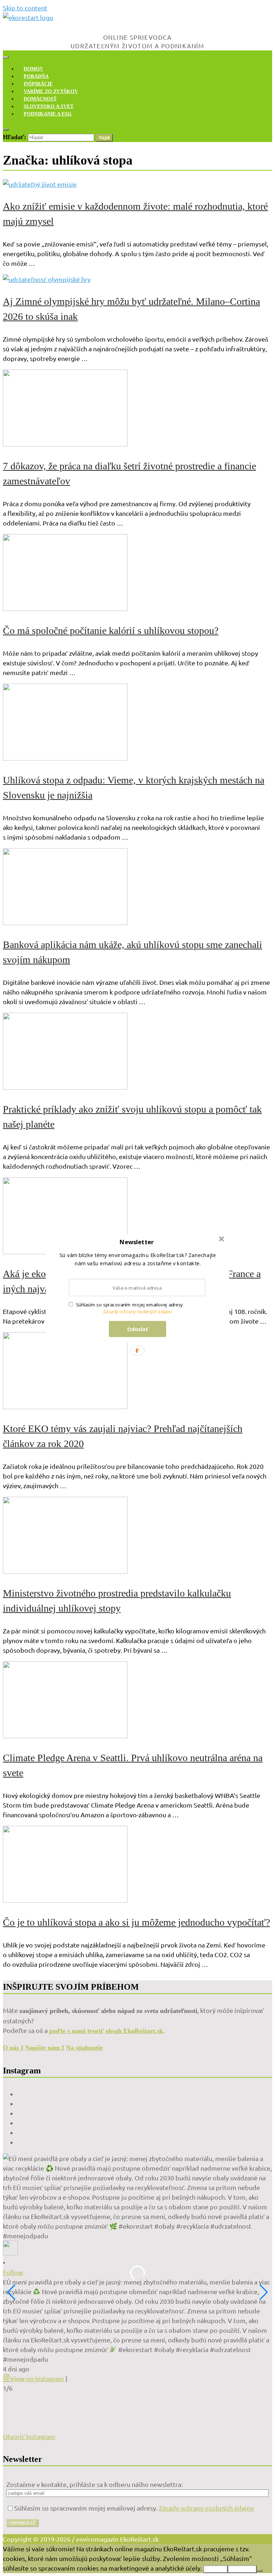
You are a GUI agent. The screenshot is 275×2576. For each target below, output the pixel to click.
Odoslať (138, 1329)
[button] (137, 1242)
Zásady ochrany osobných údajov (138, 1312)
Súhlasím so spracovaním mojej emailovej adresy (129, 1305)
